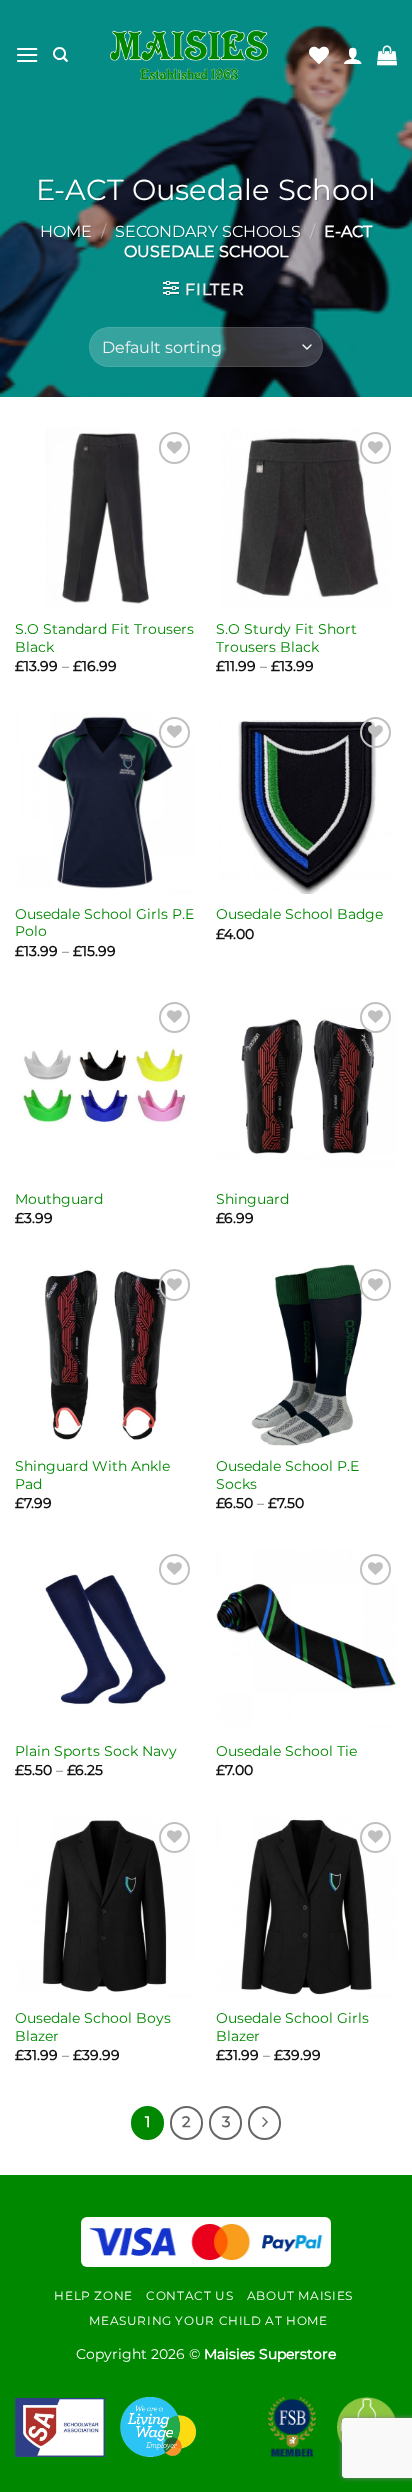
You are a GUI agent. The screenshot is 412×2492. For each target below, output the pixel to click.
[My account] (353, 55)
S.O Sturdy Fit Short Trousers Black (286, 638)
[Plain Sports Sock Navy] (105, 1639)
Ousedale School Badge (299, 914)
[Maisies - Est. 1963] (189, 55)
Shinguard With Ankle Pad (92, 1475)
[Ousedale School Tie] (306, 1639)
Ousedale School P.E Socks (287, 1475)
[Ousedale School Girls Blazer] (306, 1907)
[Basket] (387, 55)
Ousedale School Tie (286, 1751)
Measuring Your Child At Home (208, 2320)
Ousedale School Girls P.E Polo (104, 923)
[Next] (265, 2123)
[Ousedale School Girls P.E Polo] (105, 802)
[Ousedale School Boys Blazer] (105, 1907)
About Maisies (300, 2295)
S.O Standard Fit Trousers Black (104, 638)
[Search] (60, 55)
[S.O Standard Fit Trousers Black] (105, 517)
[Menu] (27, 54)
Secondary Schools (208, 231)
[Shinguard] (306, 1087)
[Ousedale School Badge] (306, 802)
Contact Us (189, 2295)
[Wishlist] (319, 55)
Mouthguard (59, 1199)
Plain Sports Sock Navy (96, 1751)
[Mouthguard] (105, 1087)
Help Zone (93, 2295)
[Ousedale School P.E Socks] (306, 1354)
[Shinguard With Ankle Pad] (105, 1354)
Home (66, 231)
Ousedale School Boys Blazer (93, 2027)
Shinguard (252, 1199)
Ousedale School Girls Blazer (292, 2027)
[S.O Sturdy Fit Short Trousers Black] (306, 517)
